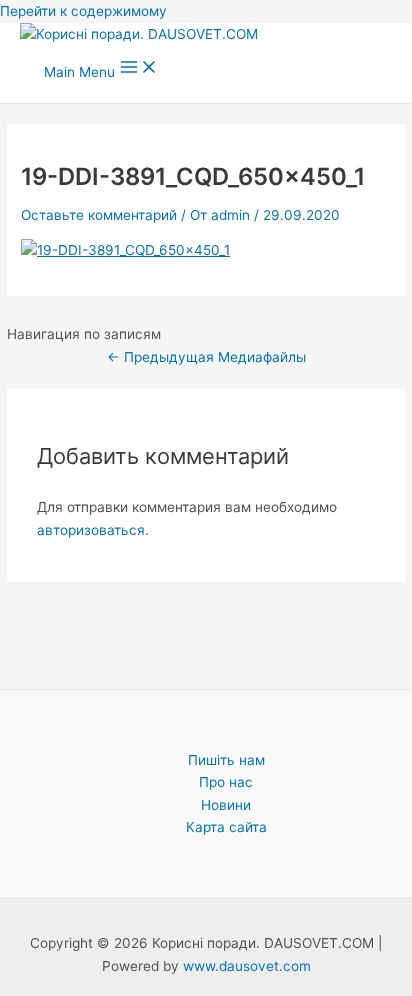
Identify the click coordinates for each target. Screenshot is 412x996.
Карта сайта (226, 827)
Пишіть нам (226, 760)
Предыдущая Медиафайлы (206, 357)
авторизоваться (91, 530)
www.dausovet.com (247, 966)
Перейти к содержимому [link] (83, 11)
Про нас (226, 782)
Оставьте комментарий (99, 215)
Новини (226, 805)
